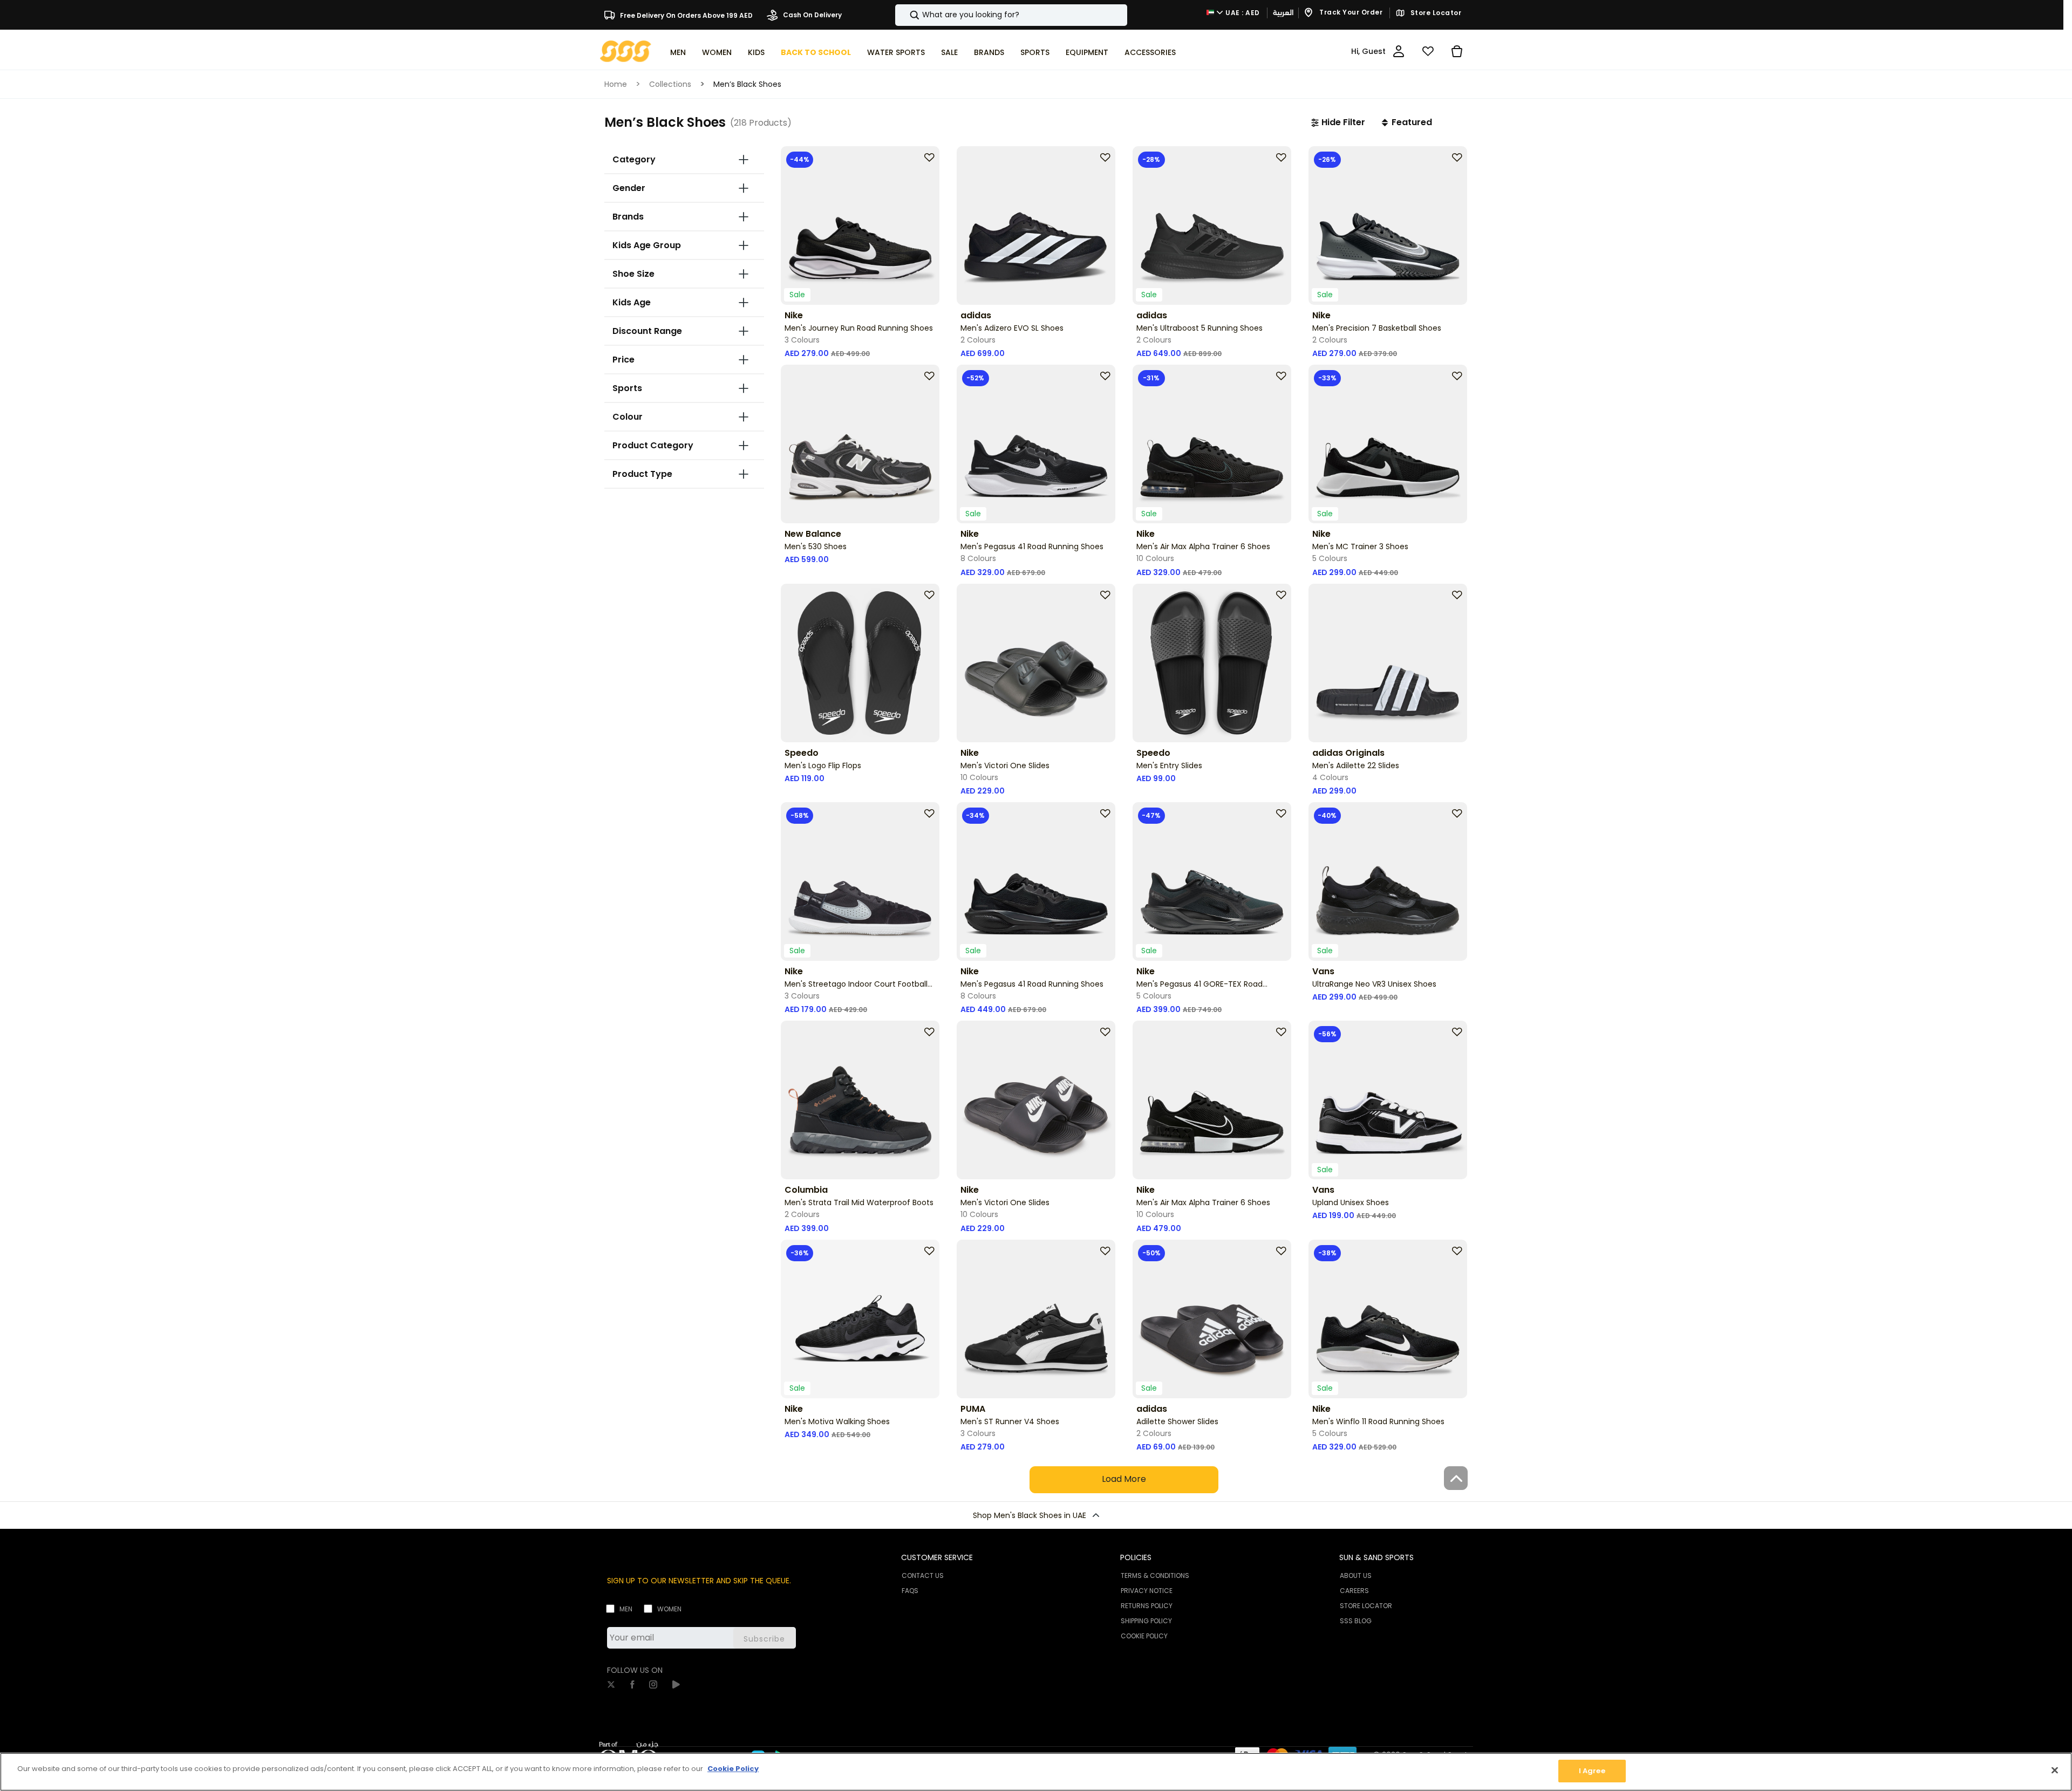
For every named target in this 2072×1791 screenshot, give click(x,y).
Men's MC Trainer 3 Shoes (1360, 546)
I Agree (1592, 1771)
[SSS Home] (626, 50)
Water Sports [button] (896, 52)
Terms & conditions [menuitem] (1155, 1575)
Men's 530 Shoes (816, 546)
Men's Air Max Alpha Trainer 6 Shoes (1203, 546)
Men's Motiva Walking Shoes (837, 1421)
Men (626, 1609)
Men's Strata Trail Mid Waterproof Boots (859, 1202)
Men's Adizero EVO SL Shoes (1012, 328)
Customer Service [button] (937, 1557)
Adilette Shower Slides (1177, 1421)
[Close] (2055, 1770)
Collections (670, 84)
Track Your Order (1350, 13)
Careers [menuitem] (1354, 1591)
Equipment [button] (1087, 52)
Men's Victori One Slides (1005, 765)
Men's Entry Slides (1169, 765)
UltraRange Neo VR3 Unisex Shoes (1374, 984)
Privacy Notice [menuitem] (1147, 1591)
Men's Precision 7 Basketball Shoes (1377, 328)
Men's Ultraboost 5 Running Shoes (1199, 328)
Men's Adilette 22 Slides (1356, 765)
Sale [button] (949, 52)
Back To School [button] (816, 52)
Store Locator (1435, 13)
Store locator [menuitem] (1366, 1606)
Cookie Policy (733, 1769)
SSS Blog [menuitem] (1356, 1621)
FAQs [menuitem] (910, 1591)
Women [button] (717, 52)
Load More (1124, 1479)
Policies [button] (1136, 1557)
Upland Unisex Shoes (1351, 1202)
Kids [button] (756, 52)
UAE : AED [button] (1242, 13)
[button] (1338, 122)
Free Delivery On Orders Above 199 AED (686, 15)
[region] (1036, 1772)
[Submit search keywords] (905, 15)
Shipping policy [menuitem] (1146, 1621)
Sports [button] (1035, 52)
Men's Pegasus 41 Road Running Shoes (1032, 546)
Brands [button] (989, 52)
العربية (1283, 13)
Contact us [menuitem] (923, 1575)
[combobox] (1011, 15)
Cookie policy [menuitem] (1144, 1636)
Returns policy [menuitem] (1147, 1606)
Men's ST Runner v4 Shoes (1010, 1421)
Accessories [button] (1150, 52)
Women (669, 1609)
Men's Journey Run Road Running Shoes (859, 328)
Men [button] (678, 52)
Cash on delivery (812, 15)
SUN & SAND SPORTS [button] (1376, 1557)
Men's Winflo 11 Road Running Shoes (1378, 1421)
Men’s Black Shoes (747, 84)
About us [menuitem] (1356, 1575)
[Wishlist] (1428, 51)
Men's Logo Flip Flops (823, 765)
